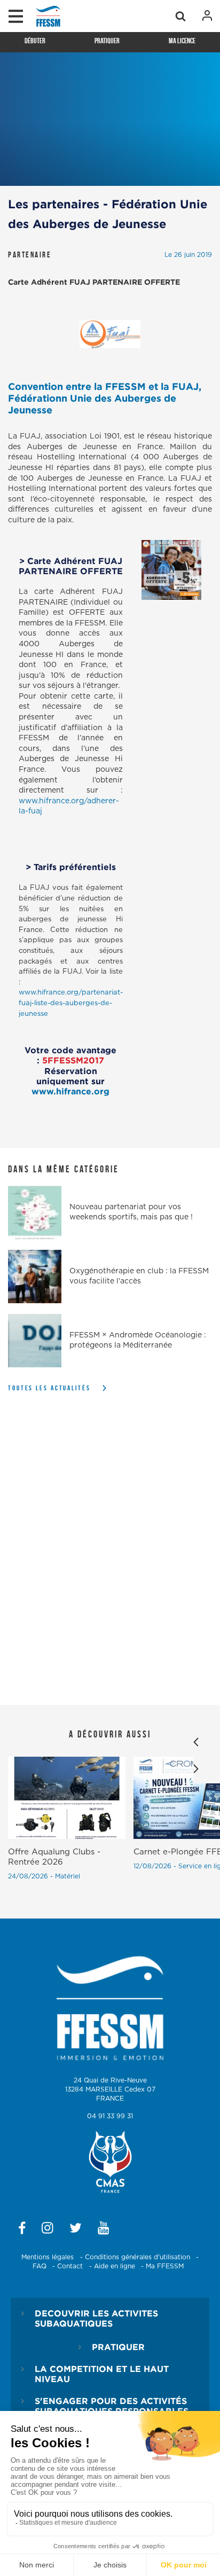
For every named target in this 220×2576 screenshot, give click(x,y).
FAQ (40, 2266)
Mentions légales (48, 2257)
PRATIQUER (118, 2347)
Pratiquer (107, 41)
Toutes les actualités (49, 1388)
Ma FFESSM (165, 2266)
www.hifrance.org (70, 1091)
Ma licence (182, 41)
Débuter (35, 41)
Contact (70, 2266)
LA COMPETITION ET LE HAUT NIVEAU (102, 2374)
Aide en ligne (115, 2266)
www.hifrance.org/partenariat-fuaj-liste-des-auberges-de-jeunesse (71, 1003)
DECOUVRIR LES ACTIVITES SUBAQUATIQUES (96, 2318)
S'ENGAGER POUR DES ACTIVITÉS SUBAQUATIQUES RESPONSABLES (112, 2406)
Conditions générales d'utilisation (137, 2257)
